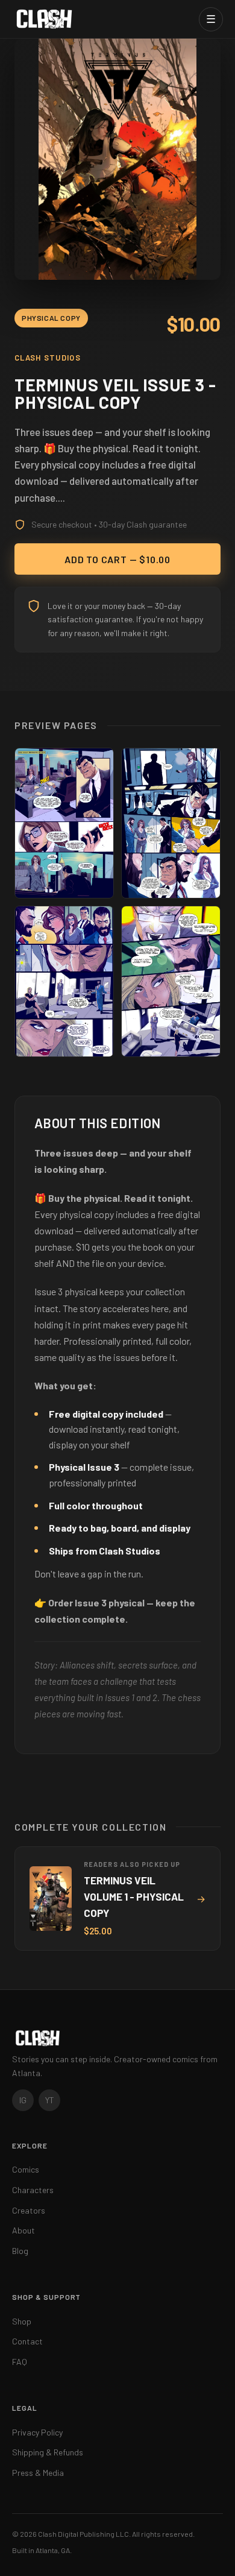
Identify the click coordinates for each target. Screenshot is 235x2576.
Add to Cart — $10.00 (117, 559)
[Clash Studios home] (44, 19)
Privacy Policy (37, 2432)
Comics (26, 2169)
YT (50, 2100)
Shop (22, 2321)
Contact (27, 2341)
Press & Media (38, 2473)
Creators (29, 2210)
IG (23, 2100)
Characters (33, 2190)
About (23, 2230)
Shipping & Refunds (48, 2452)
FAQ (20, 2362)
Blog (20, 2251)
